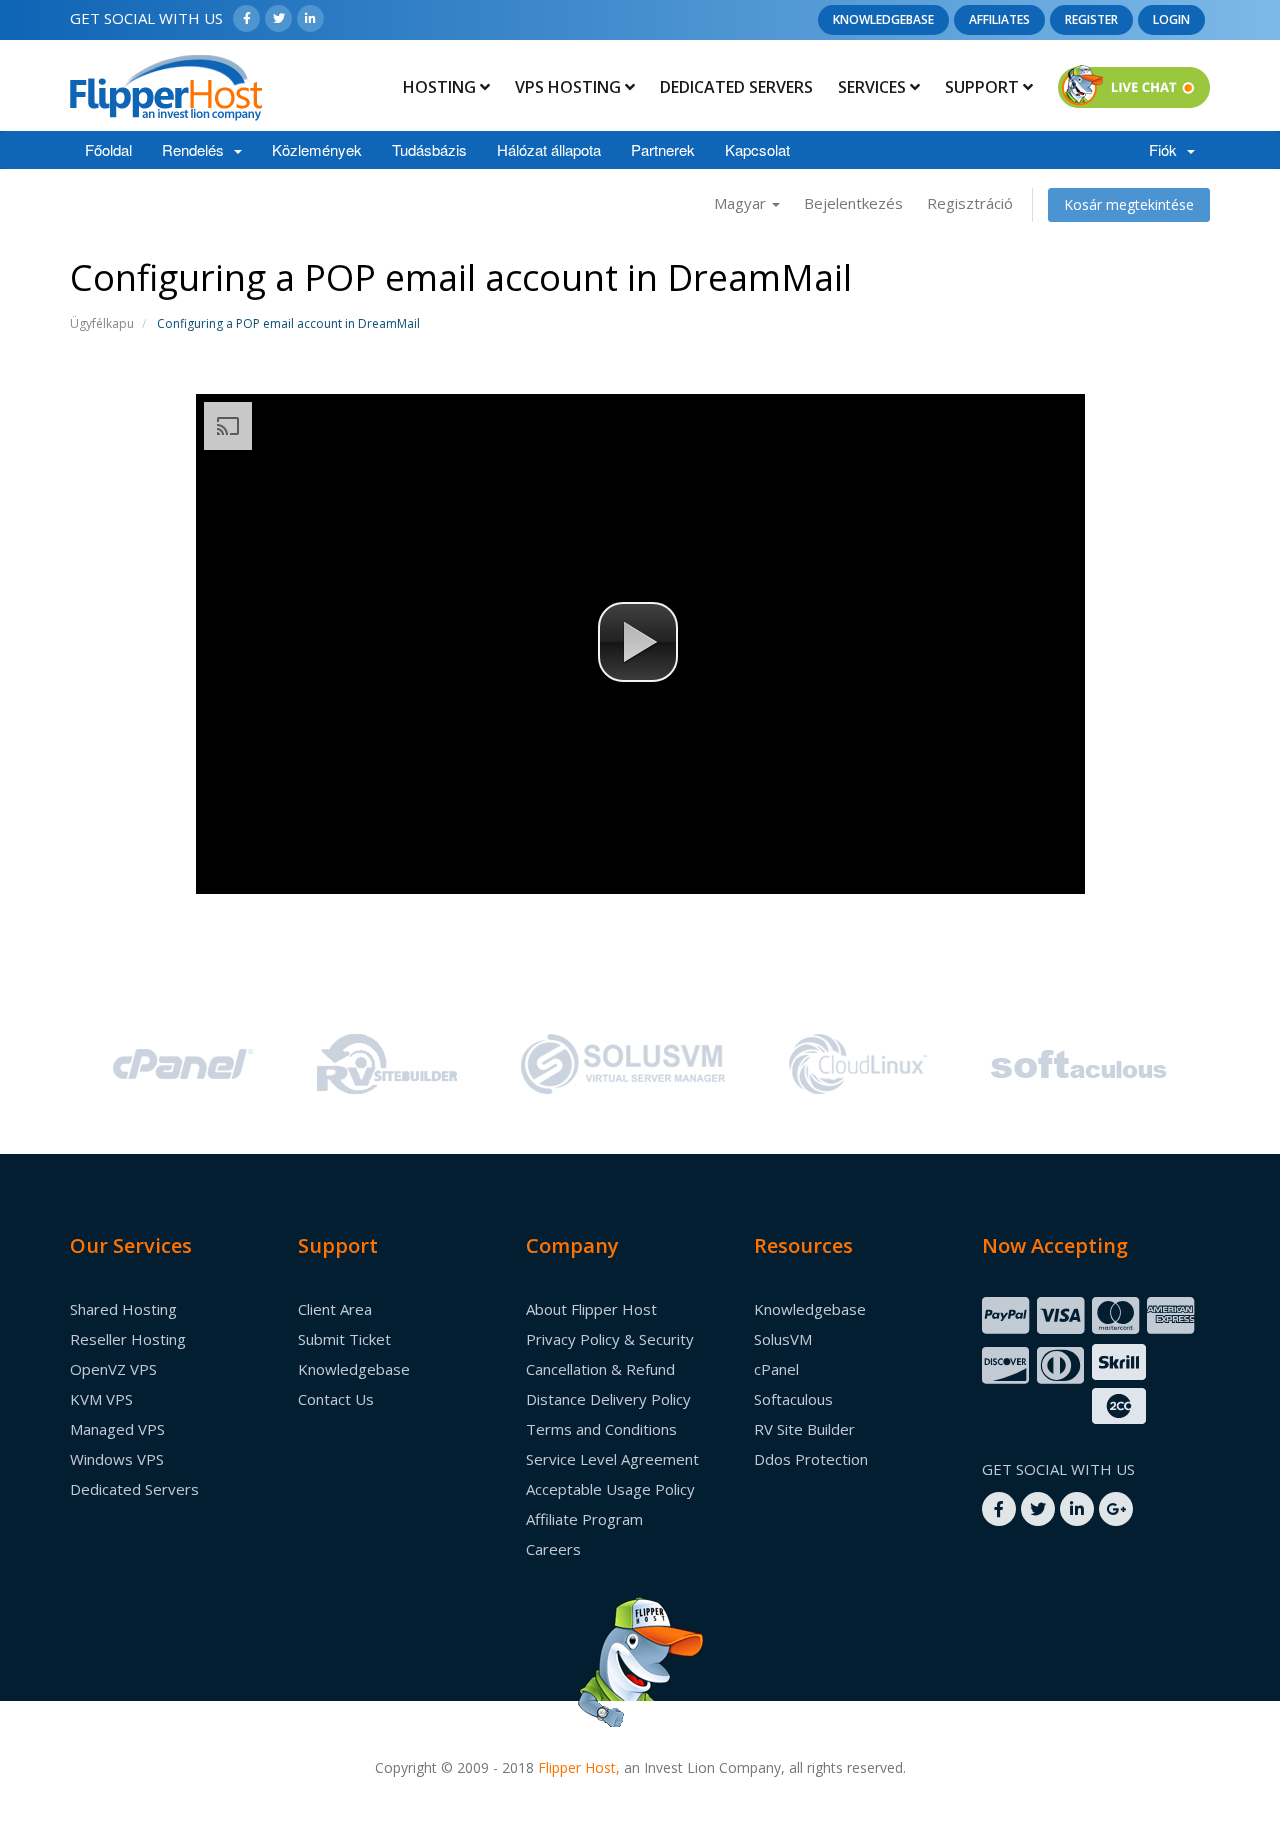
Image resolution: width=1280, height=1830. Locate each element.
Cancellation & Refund (600, 1369)
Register (1091, 19)
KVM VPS (101, 1399)
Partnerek (663, 149)
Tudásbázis (429, 149)
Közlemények (317, 149)
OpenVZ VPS (113, 1369)
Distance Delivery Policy (608, 1399)
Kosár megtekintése (1129, 204)
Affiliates (999, 19)
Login (1171, 19)
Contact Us (336, 1399)
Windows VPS (117, 1459)
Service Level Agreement (612, 1459)
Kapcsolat (757, 149)
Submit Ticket (344, 1339)
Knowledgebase (883, 19)
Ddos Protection (811, 1459)
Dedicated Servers (736, 87)
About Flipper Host (591, 1309)
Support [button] (984, 87)
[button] (638, 642)
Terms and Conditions (601, 1429)
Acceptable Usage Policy (610, 1489)
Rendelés (197, 149)
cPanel (776, 1369)
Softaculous (793, 1399)
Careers (553, 1549)
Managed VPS (117, 1429)
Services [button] (874, 87)
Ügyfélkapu (102, 323)
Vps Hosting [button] (570, 87)
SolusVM (783, 1339)
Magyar (742, 203)
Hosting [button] (441, 87)
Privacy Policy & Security (610, 1339)
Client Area (335, 1309)
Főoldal (108, 149)
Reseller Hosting (128, 1339)
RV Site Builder (804, 1429)
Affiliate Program (584, 1519)
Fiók (1167, 149)
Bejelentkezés (853, 203)
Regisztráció (970, 203)
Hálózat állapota (549, 149)
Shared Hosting (123, 1309)
